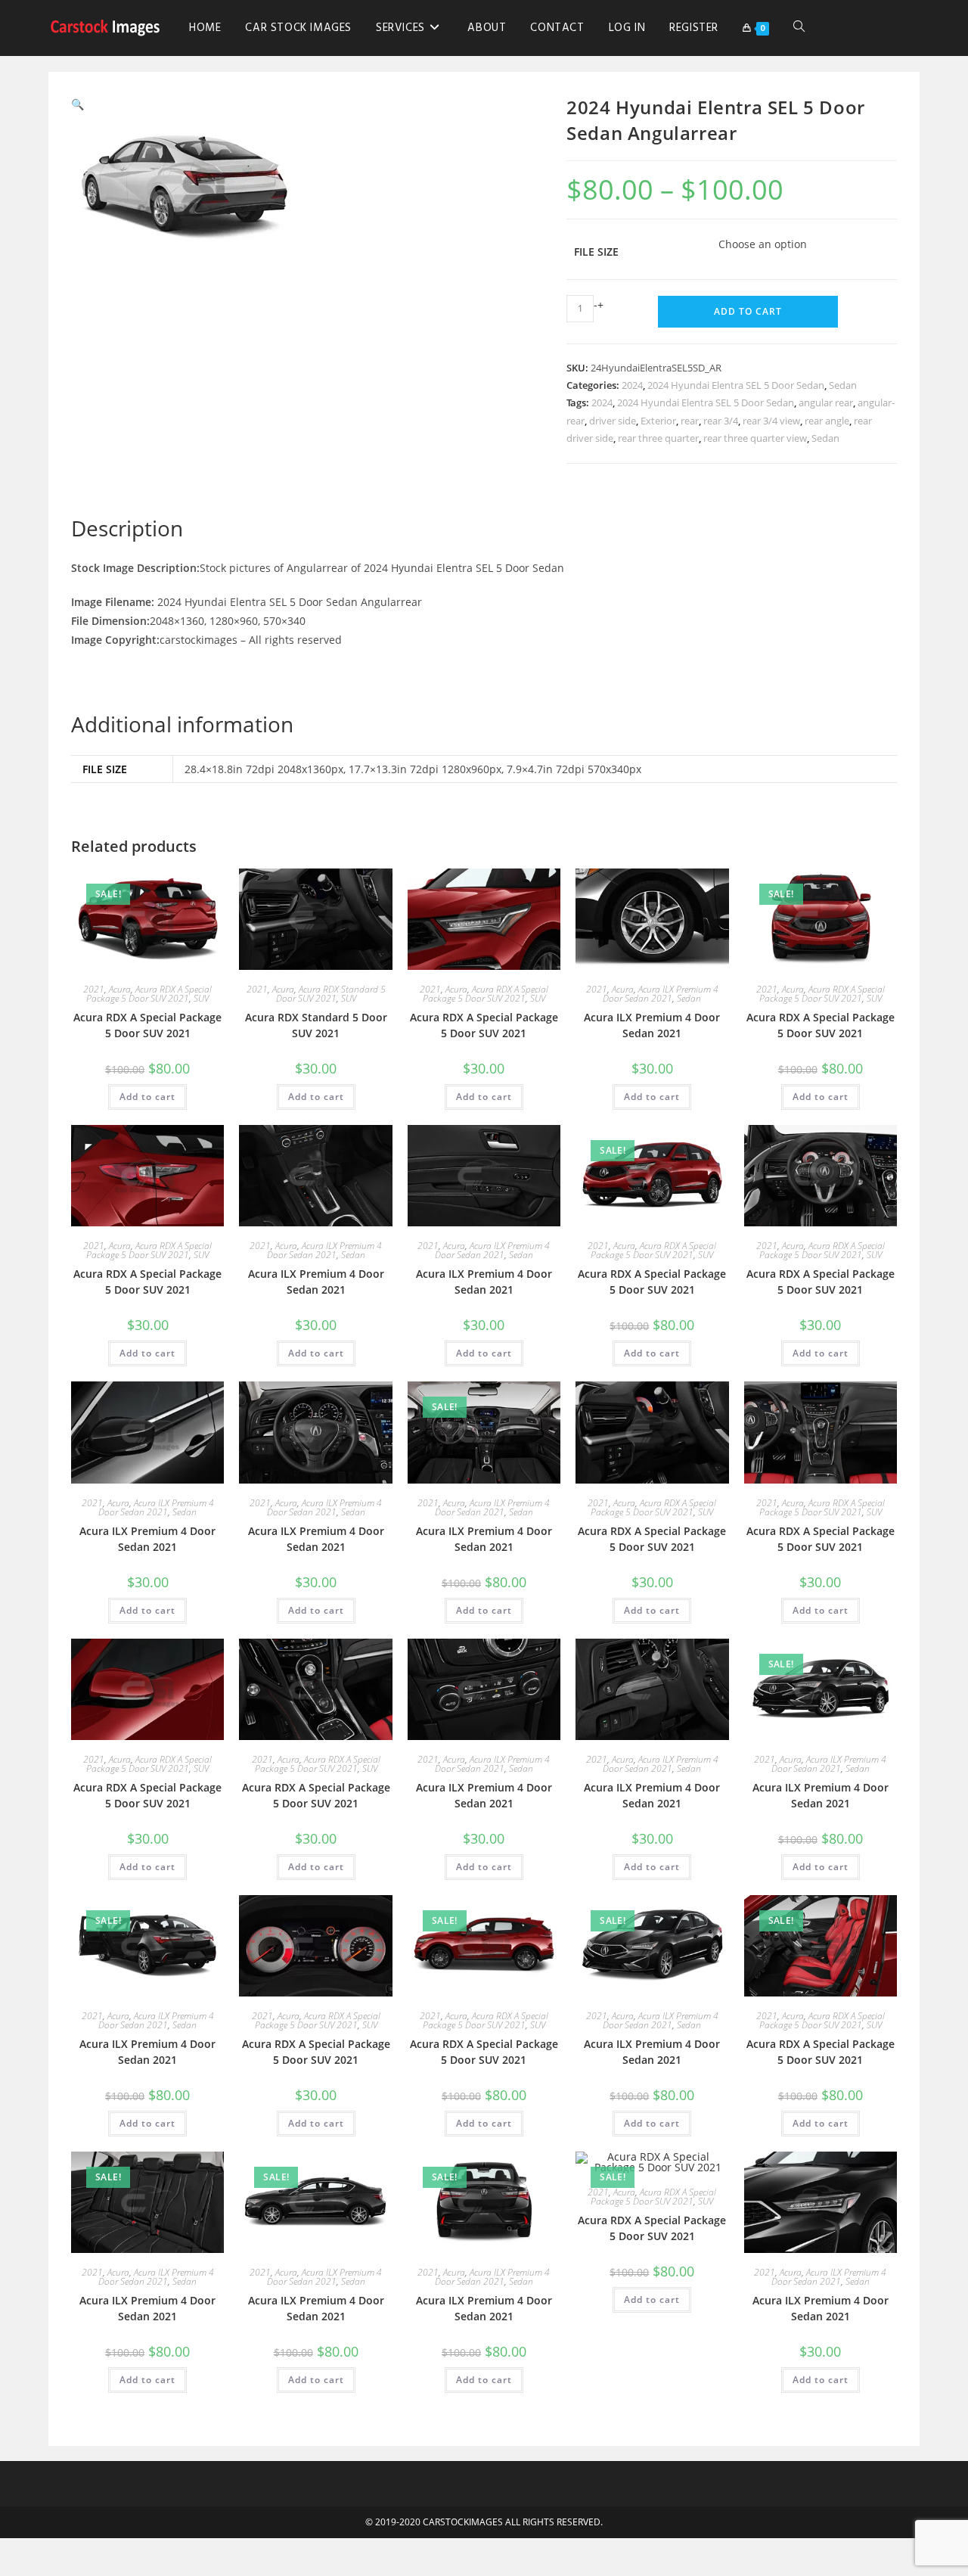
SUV (201, 998)
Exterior (658, 421)
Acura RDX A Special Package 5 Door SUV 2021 (149, 994)
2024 (632, 385)
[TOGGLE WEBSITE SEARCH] (799, 28)
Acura (120, 989)
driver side (613, 421)
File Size (596, 252)
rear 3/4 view (771, 421)
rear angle (827, 421)
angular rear (826, 402)
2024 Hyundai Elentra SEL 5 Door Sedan (736, 385)
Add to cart (748, 311)
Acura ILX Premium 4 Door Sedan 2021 (661, 994)
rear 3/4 (721, 421)
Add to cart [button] (147, 1097)
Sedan (843, 385)
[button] (78, 104)
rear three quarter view (755, 438)
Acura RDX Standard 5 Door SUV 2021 (331, 994)
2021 (94, 989)
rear (690, 421)
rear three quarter (658, 438)
